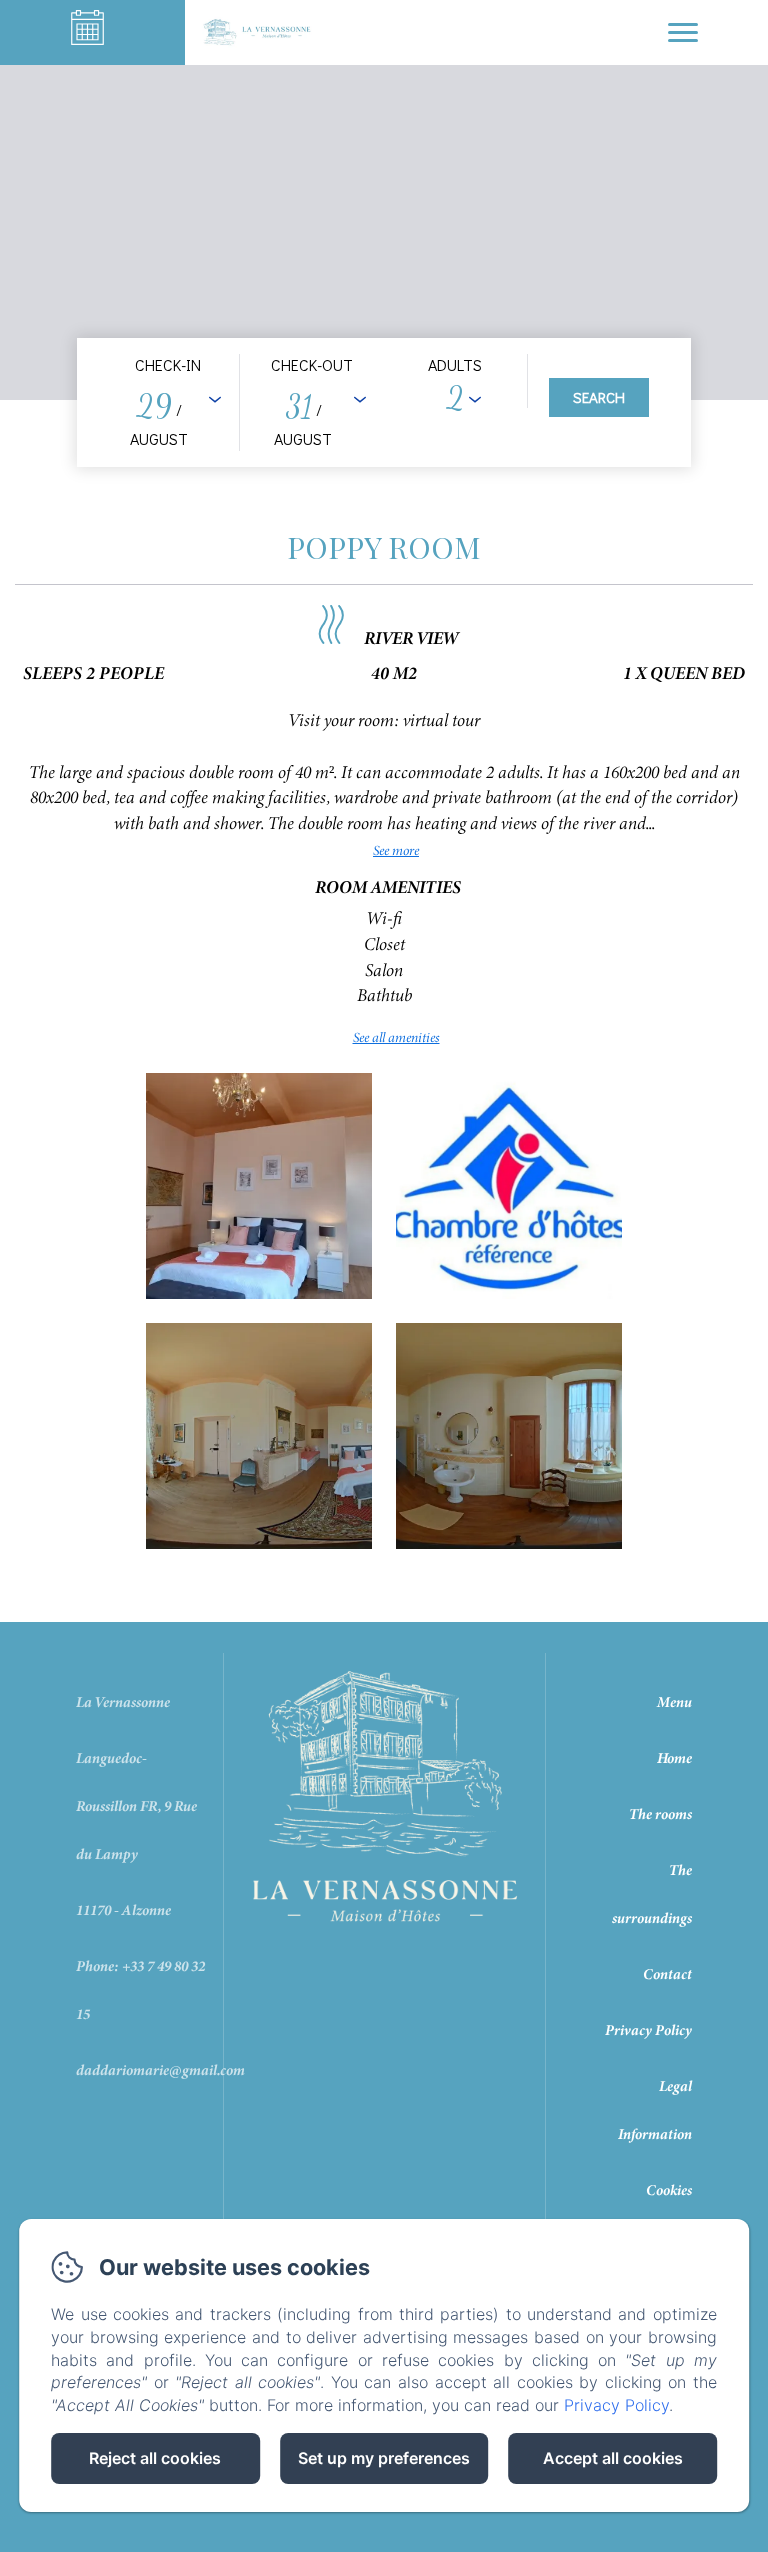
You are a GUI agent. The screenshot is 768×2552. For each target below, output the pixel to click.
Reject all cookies (155, 2458)
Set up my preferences (384, 2458)
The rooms (660, 1814)
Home (674, 1758)
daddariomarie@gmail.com (160, 2070)
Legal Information (655, 2110)
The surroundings (652, 1894)
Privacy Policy (648, 2030)
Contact (667, 1974)
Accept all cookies (613, 2458)
